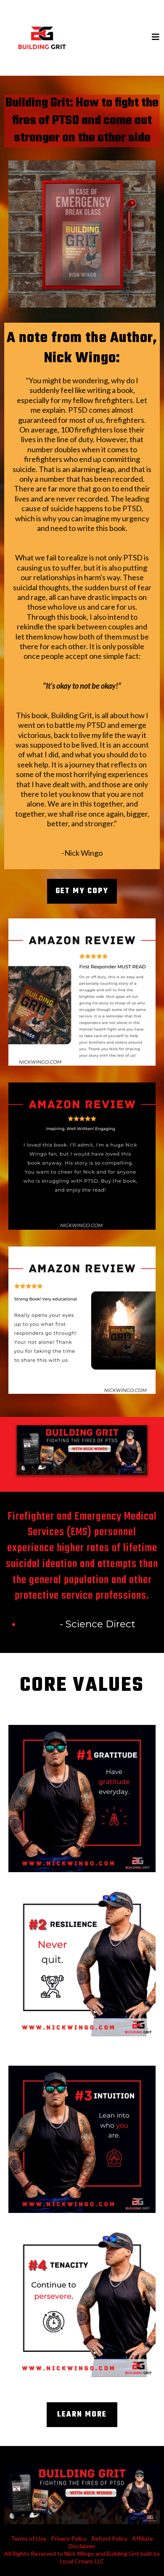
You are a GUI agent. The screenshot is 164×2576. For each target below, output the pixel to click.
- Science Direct (98, 1624)
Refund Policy (109, 2538)
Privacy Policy (69, 2538)
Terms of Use (29, 2538)
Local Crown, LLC (82, 2561)
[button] (156, 38)
